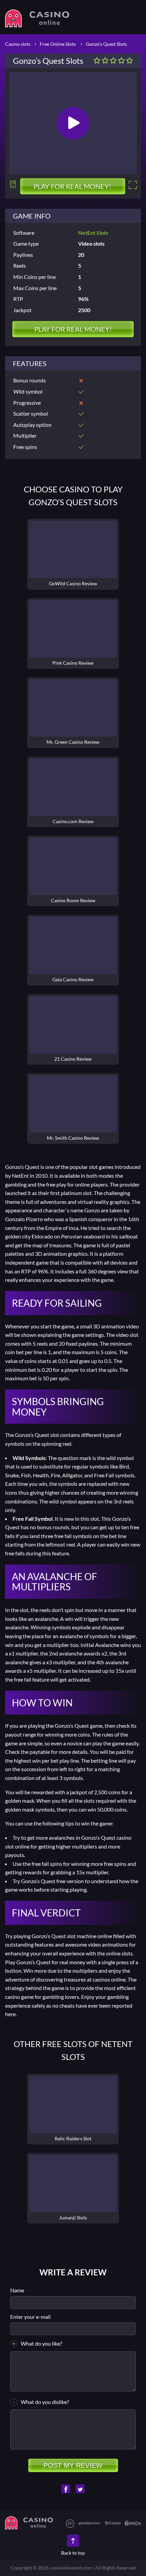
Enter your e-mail (30, 2317)
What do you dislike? (45, 2402)
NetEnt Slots (93, 233)
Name (17, 2290)
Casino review (73, 550)
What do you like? (41, 2343)
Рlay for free (73, 2105)
